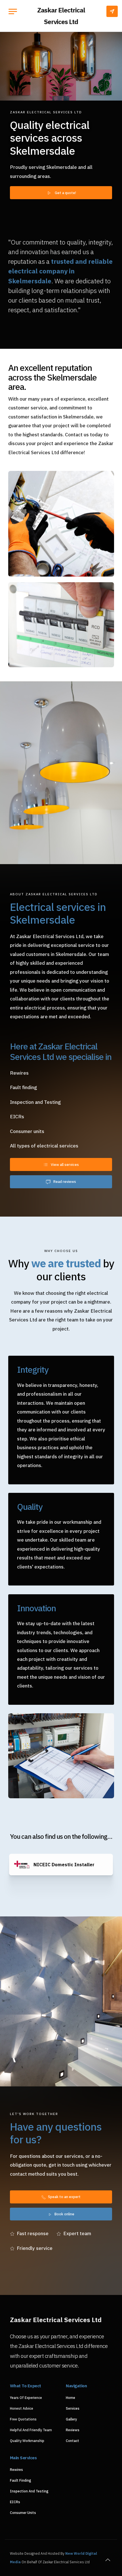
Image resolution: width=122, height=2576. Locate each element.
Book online (64, 2214)
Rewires (16, 2470)
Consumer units (23, 2513)
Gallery (71, 2419)
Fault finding (21, 2480)
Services (73, 2408)
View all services (65, 1164)
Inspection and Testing (29, 2491)
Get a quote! (65, 193)
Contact (72, 2441)
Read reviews (65, 1181)
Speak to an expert (64, 2197)
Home (71, 2398)
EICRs (15, 2502)
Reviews (73, 2430)
